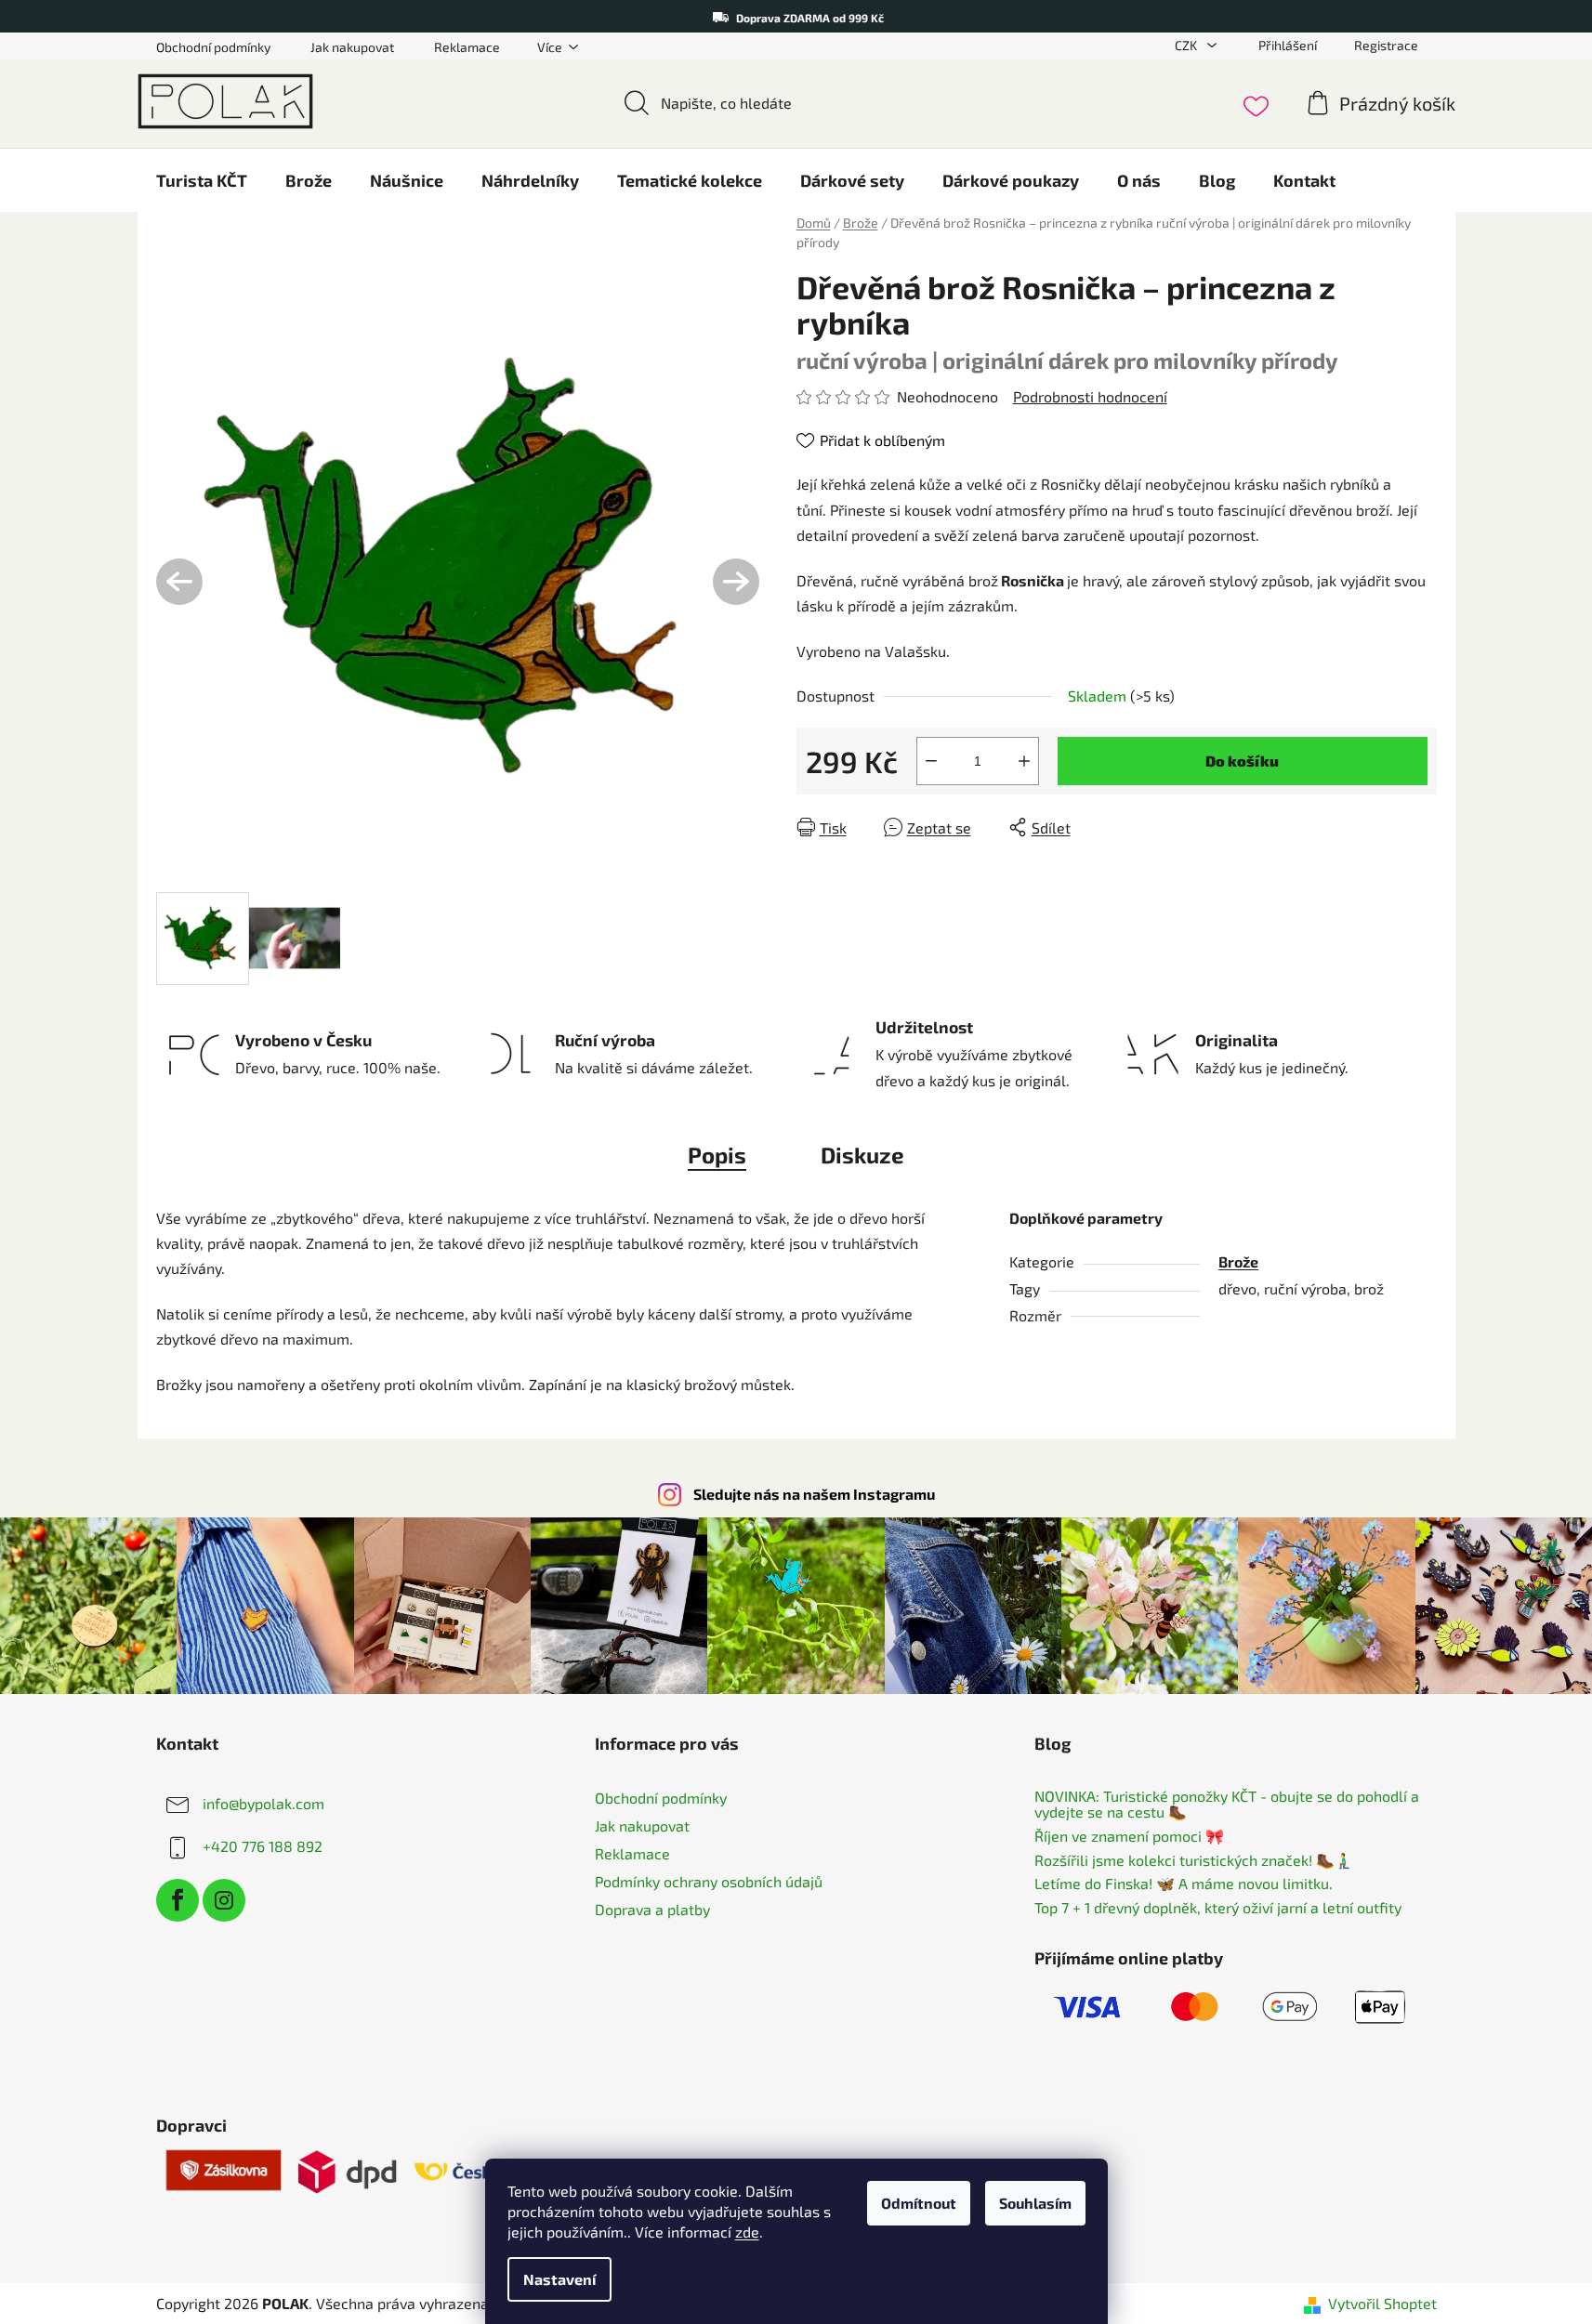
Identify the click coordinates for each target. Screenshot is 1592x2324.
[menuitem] (202, 180)
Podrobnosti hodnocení (1090, 396)
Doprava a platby (652, 1909)
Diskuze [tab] (862, 1155)
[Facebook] (178, 1900)
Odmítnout (919, 2203)
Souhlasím (1035, 2203)
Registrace (1386, 45)
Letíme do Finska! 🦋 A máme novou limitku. (1184, 1884)
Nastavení (559, 2279)
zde (747, 2232)
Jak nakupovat (352, 47)
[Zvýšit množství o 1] (1024, 761)
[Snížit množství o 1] (931, 761)
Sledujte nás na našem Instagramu (814, 1494)
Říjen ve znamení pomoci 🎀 (1129, 1836)
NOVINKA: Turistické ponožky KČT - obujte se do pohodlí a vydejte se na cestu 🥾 (1227, 1804)
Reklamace (467, 47)
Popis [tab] (717, 1155)
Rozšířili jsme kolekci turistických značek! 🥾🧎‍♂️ (1194, 1860)
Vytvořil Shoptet (1382, 2303)
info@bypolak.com (263, 1803)
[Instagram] (224, 1900)
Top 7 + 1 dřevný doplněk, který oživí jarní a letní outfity (1218, 1908)
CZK (1187, 45)
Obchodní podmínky (213, 47)
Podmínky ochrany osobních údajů (709, 1881)
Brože (1238, 1261)
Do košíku (1242, 761)
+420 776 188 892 (263, 1846)
